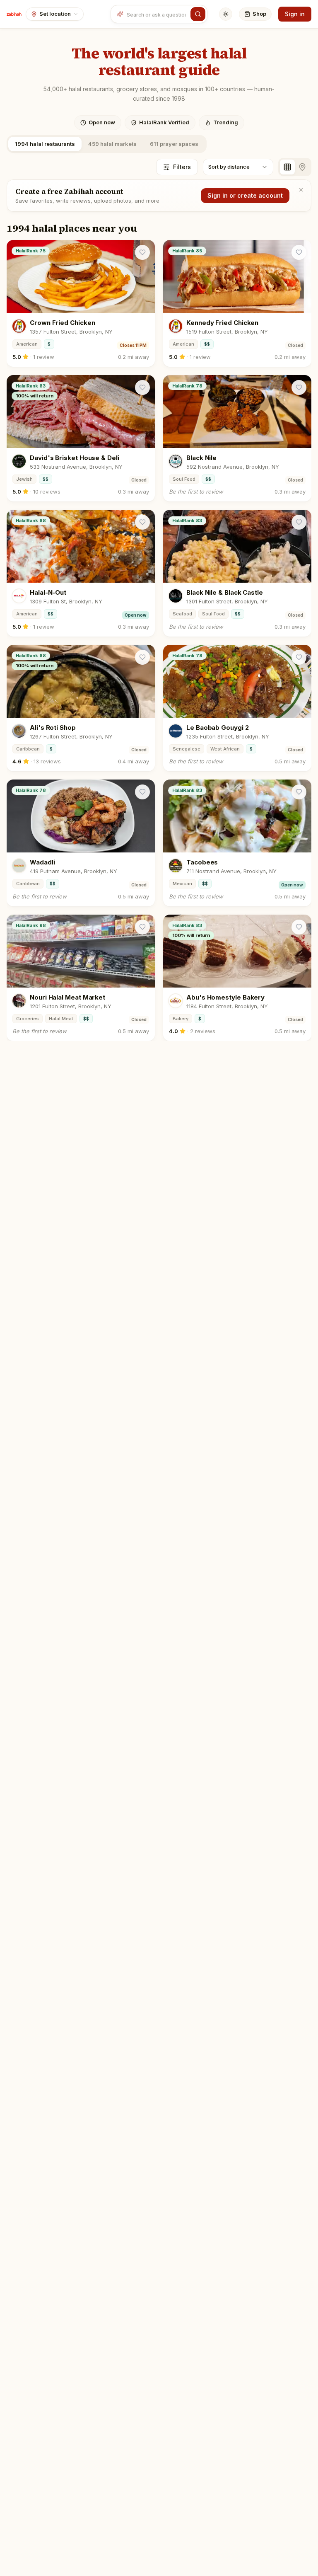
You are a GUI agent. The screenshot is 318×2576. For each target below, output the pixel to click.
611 (174, 144)
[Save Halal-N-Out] (142, 522)
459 (112, 144)
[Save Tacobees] (299, 792)
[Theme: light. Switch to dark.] (226, 14)
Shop (259, 14)
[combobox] (157, 14)
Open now (102, 122)
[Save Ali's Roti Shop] (142, 657)
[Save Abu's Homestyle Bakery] (299, 927)
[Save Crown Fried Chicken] (142, 252)
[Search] (198, 14)
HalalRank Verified (164, 122)
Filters (182, 167)
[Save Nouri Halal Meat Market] (142, 927)
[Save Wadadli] (142, 792)
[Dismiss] (301, 190)
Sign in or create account (245, 195)
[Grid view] (287, 167)
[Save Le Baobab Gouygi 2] (299, 657)
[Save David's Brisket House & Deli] (142, 387)
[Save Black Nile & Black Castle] (299, 522)
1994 (45, 144)
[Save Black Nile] (299, 387)
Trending (226, 122)
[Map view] (302, 167)
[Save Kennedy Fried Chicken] (299, 252)
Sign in (295, 14)
